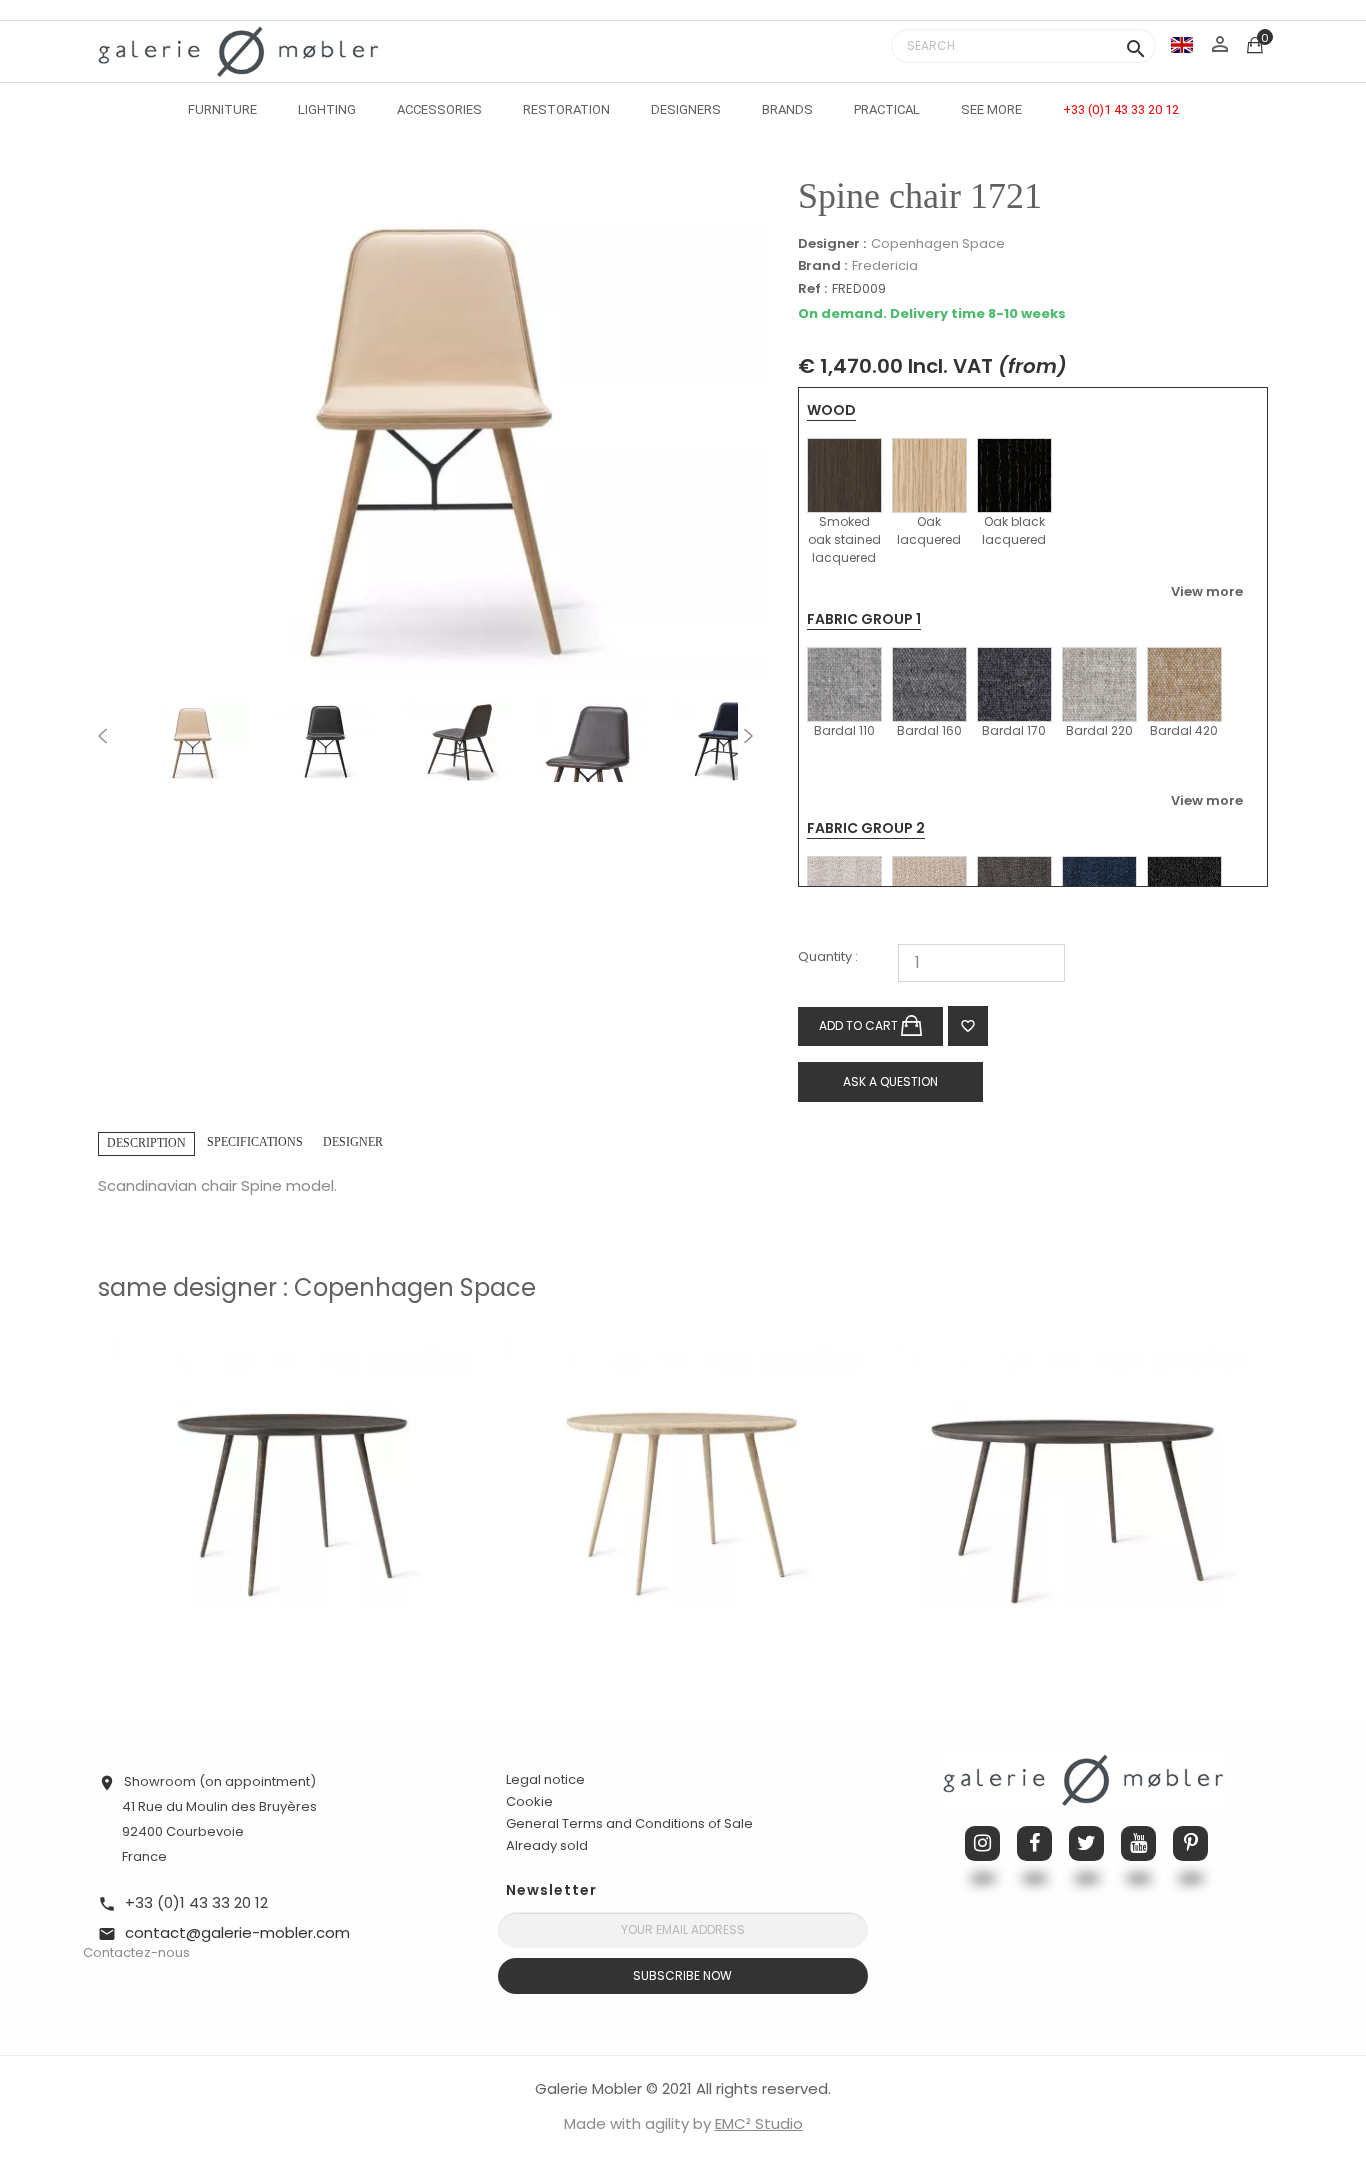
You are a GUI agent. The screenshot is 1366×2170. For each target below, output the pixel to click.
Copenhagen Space (938, 243)
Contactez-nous (136, 1952)
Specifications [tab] (255, 1142)
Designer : (832, 244)
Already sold (547, 1845)
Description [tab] (146, 1143)
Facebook (1034, 1843)
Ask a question (890, 1081)
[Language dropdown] (1182, 44)
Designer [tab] (353, 1142)
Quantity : (828, 957)
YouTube (1138, 1843)
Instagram (982, 1843)
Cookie (529, 1802)
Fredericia (885, 265)
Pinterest (1190, 1843)
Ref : (812, 289)
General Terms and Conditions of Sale (629, 1823)
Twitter (1086, 1843)
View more (1207, 591)
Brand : (822, 266)
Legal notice (545, 1779)
